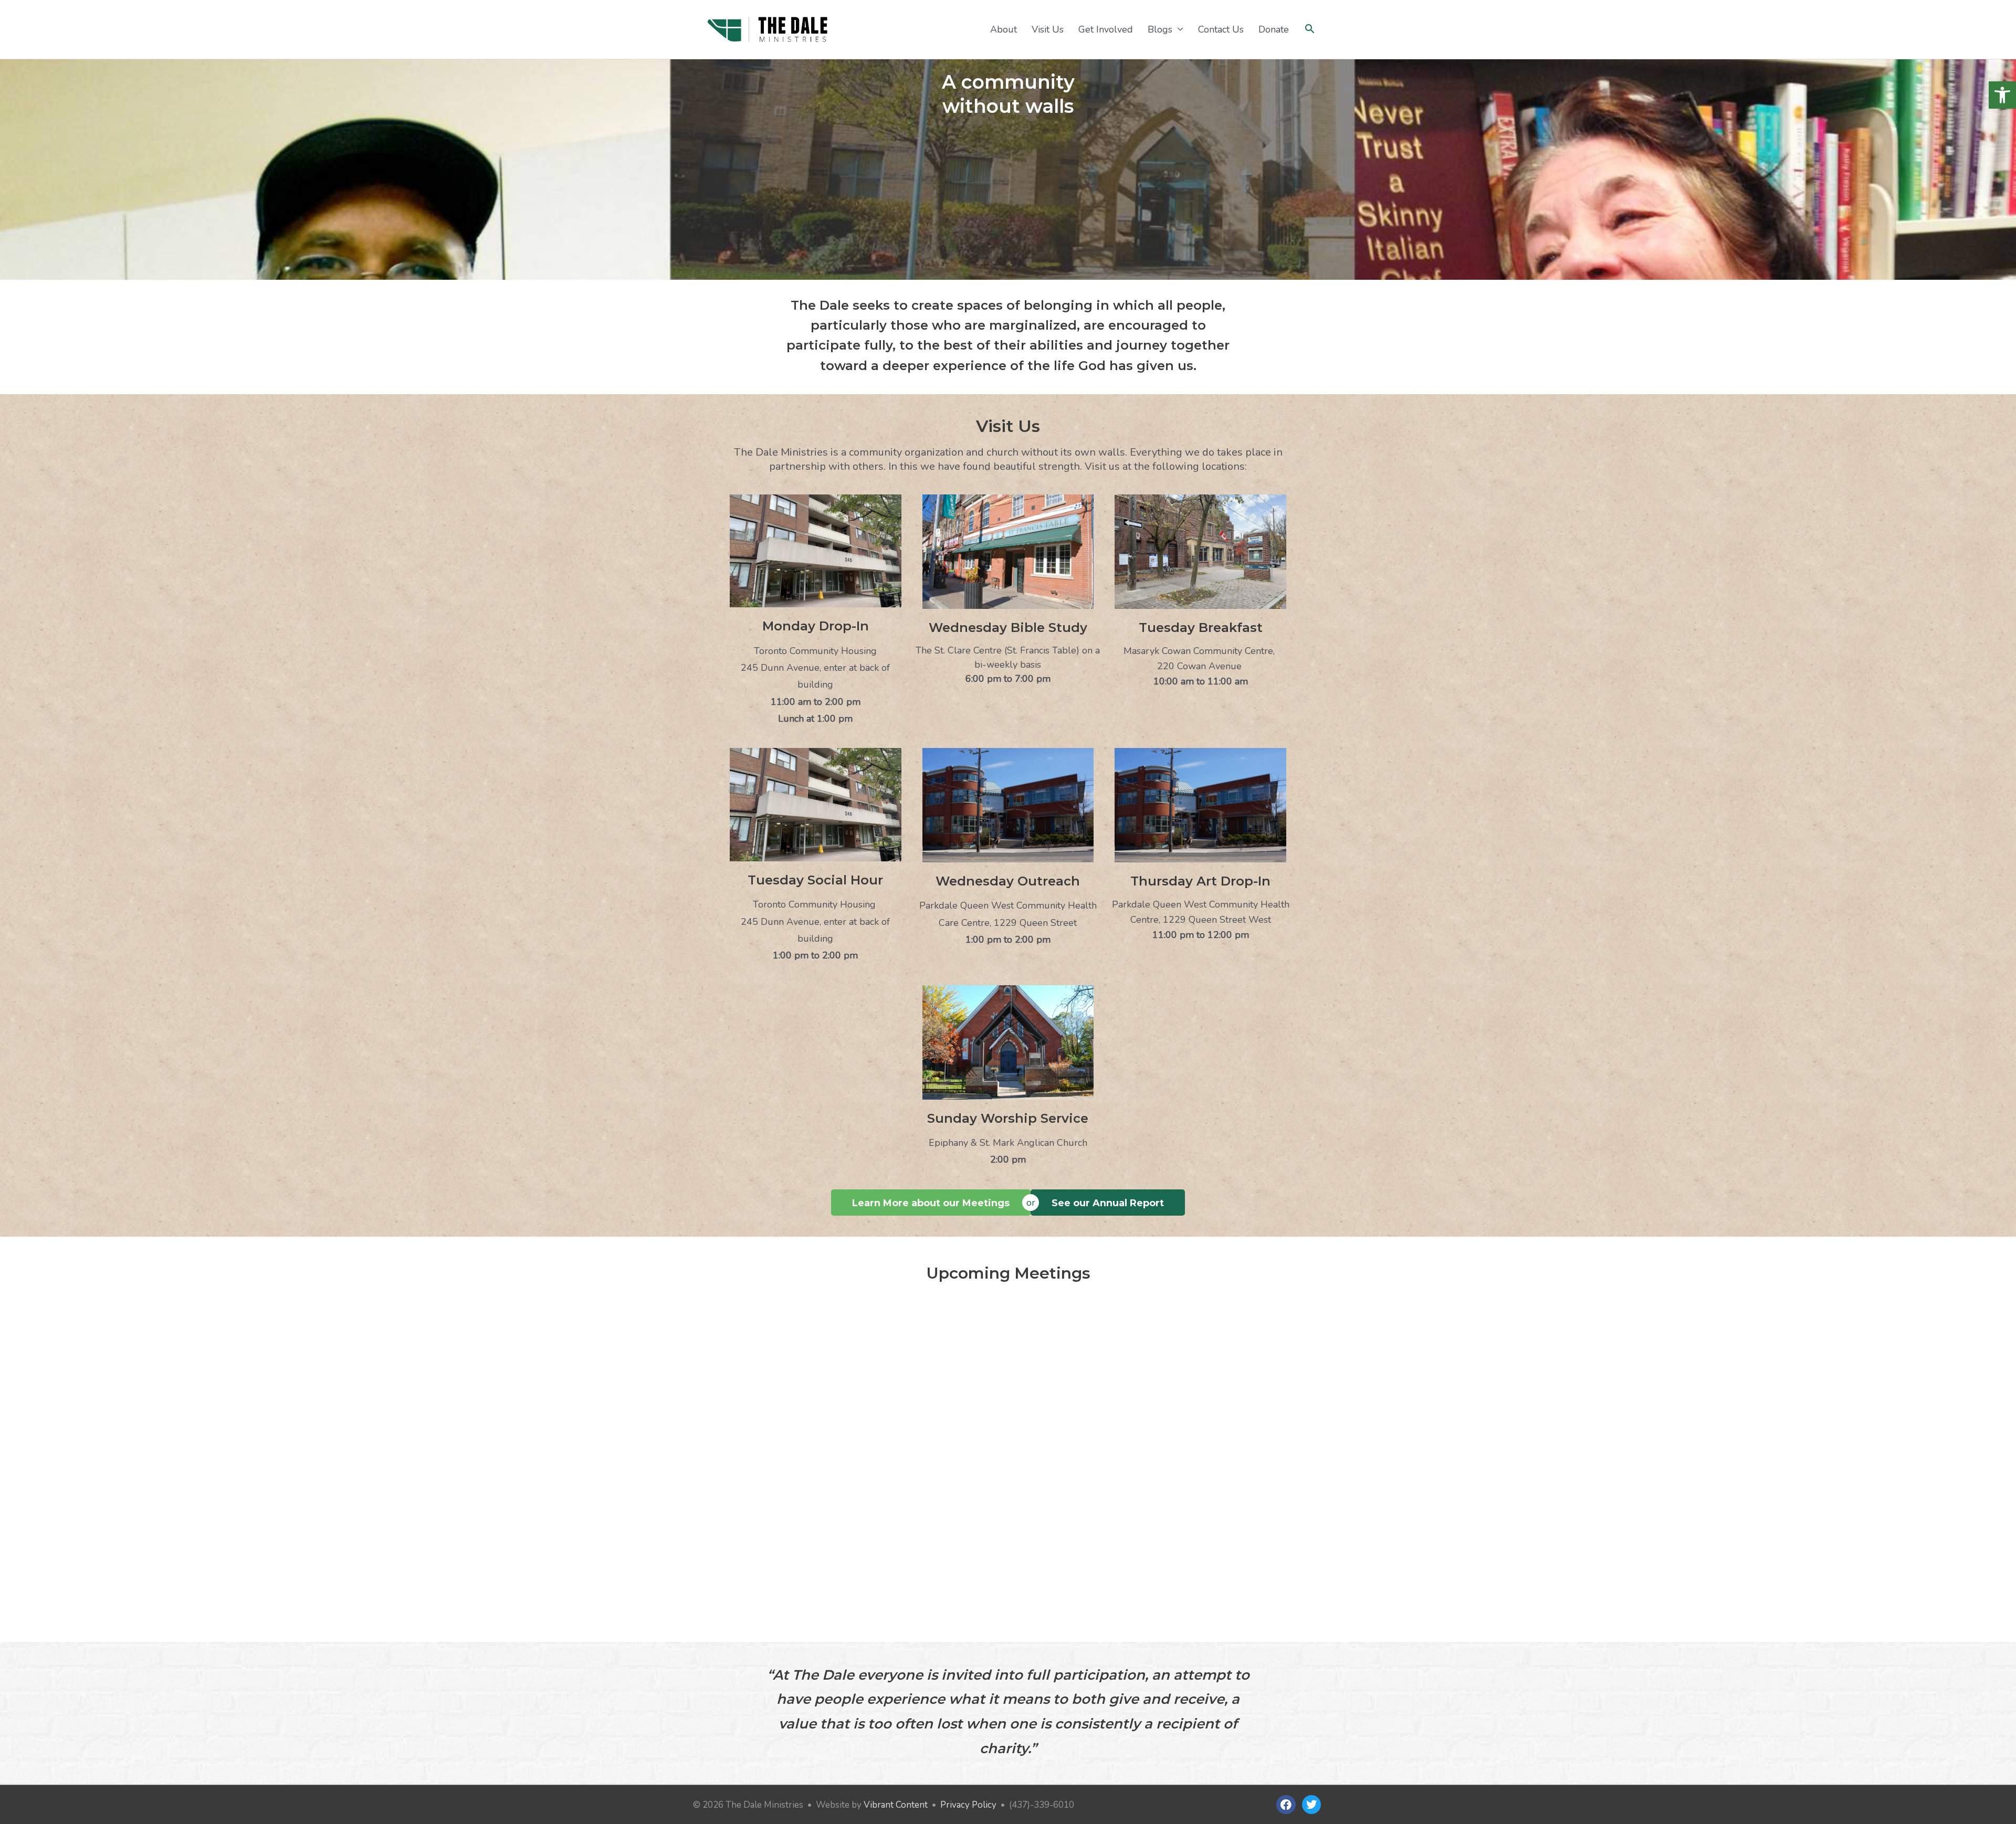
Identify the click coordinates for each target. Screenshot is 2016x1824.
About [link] (1004, 29)
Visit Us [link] (1048, 29)
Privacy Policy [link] (968, 1805)
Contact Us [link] (1221, 29)
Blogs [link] (1160, 29)
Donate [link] (1274, 29)
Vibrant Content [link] (896, 1805)
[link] (2002, 95)
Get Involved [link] (1106, 29)
